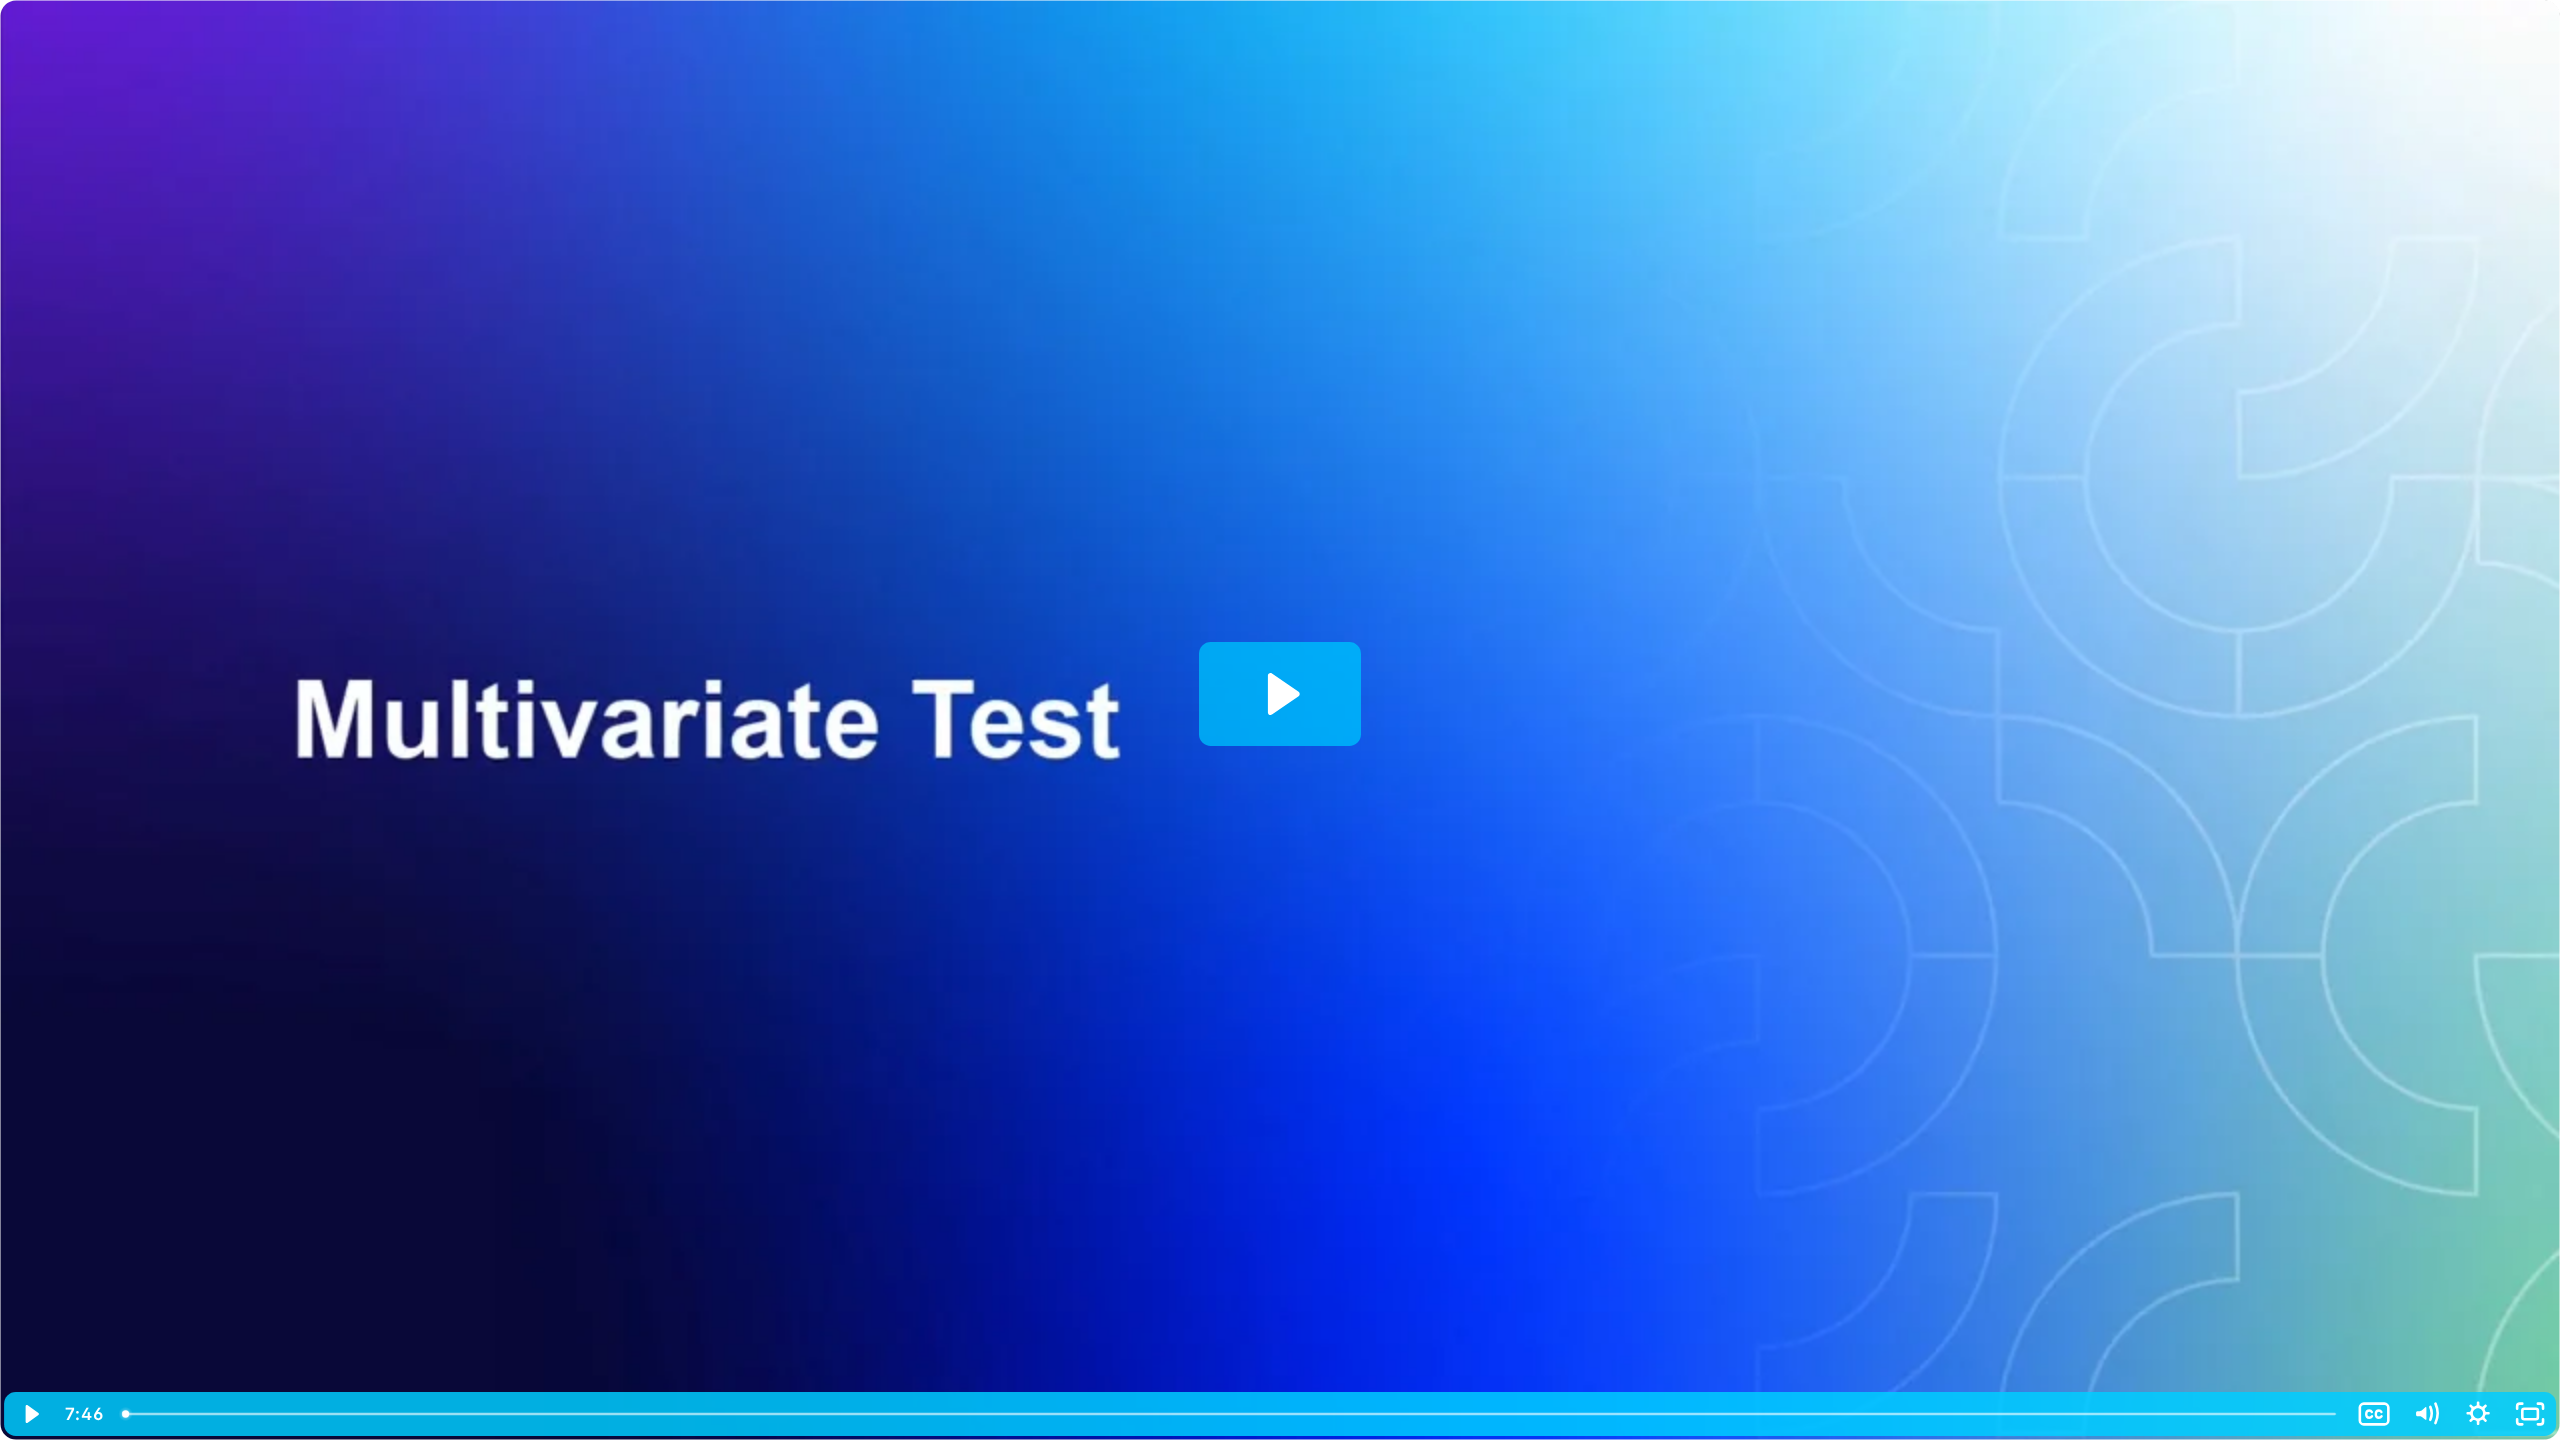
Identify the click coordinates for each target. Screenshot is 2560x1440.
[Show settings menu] (2478, 1414)
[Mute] (2426, 1414)
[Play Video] (30, 1414)
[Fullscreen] (2530, 1414)
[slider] (1230, 1414)
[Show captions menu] (2374, 1414)
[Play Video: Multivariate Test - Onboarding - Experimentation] (1280, 694)
